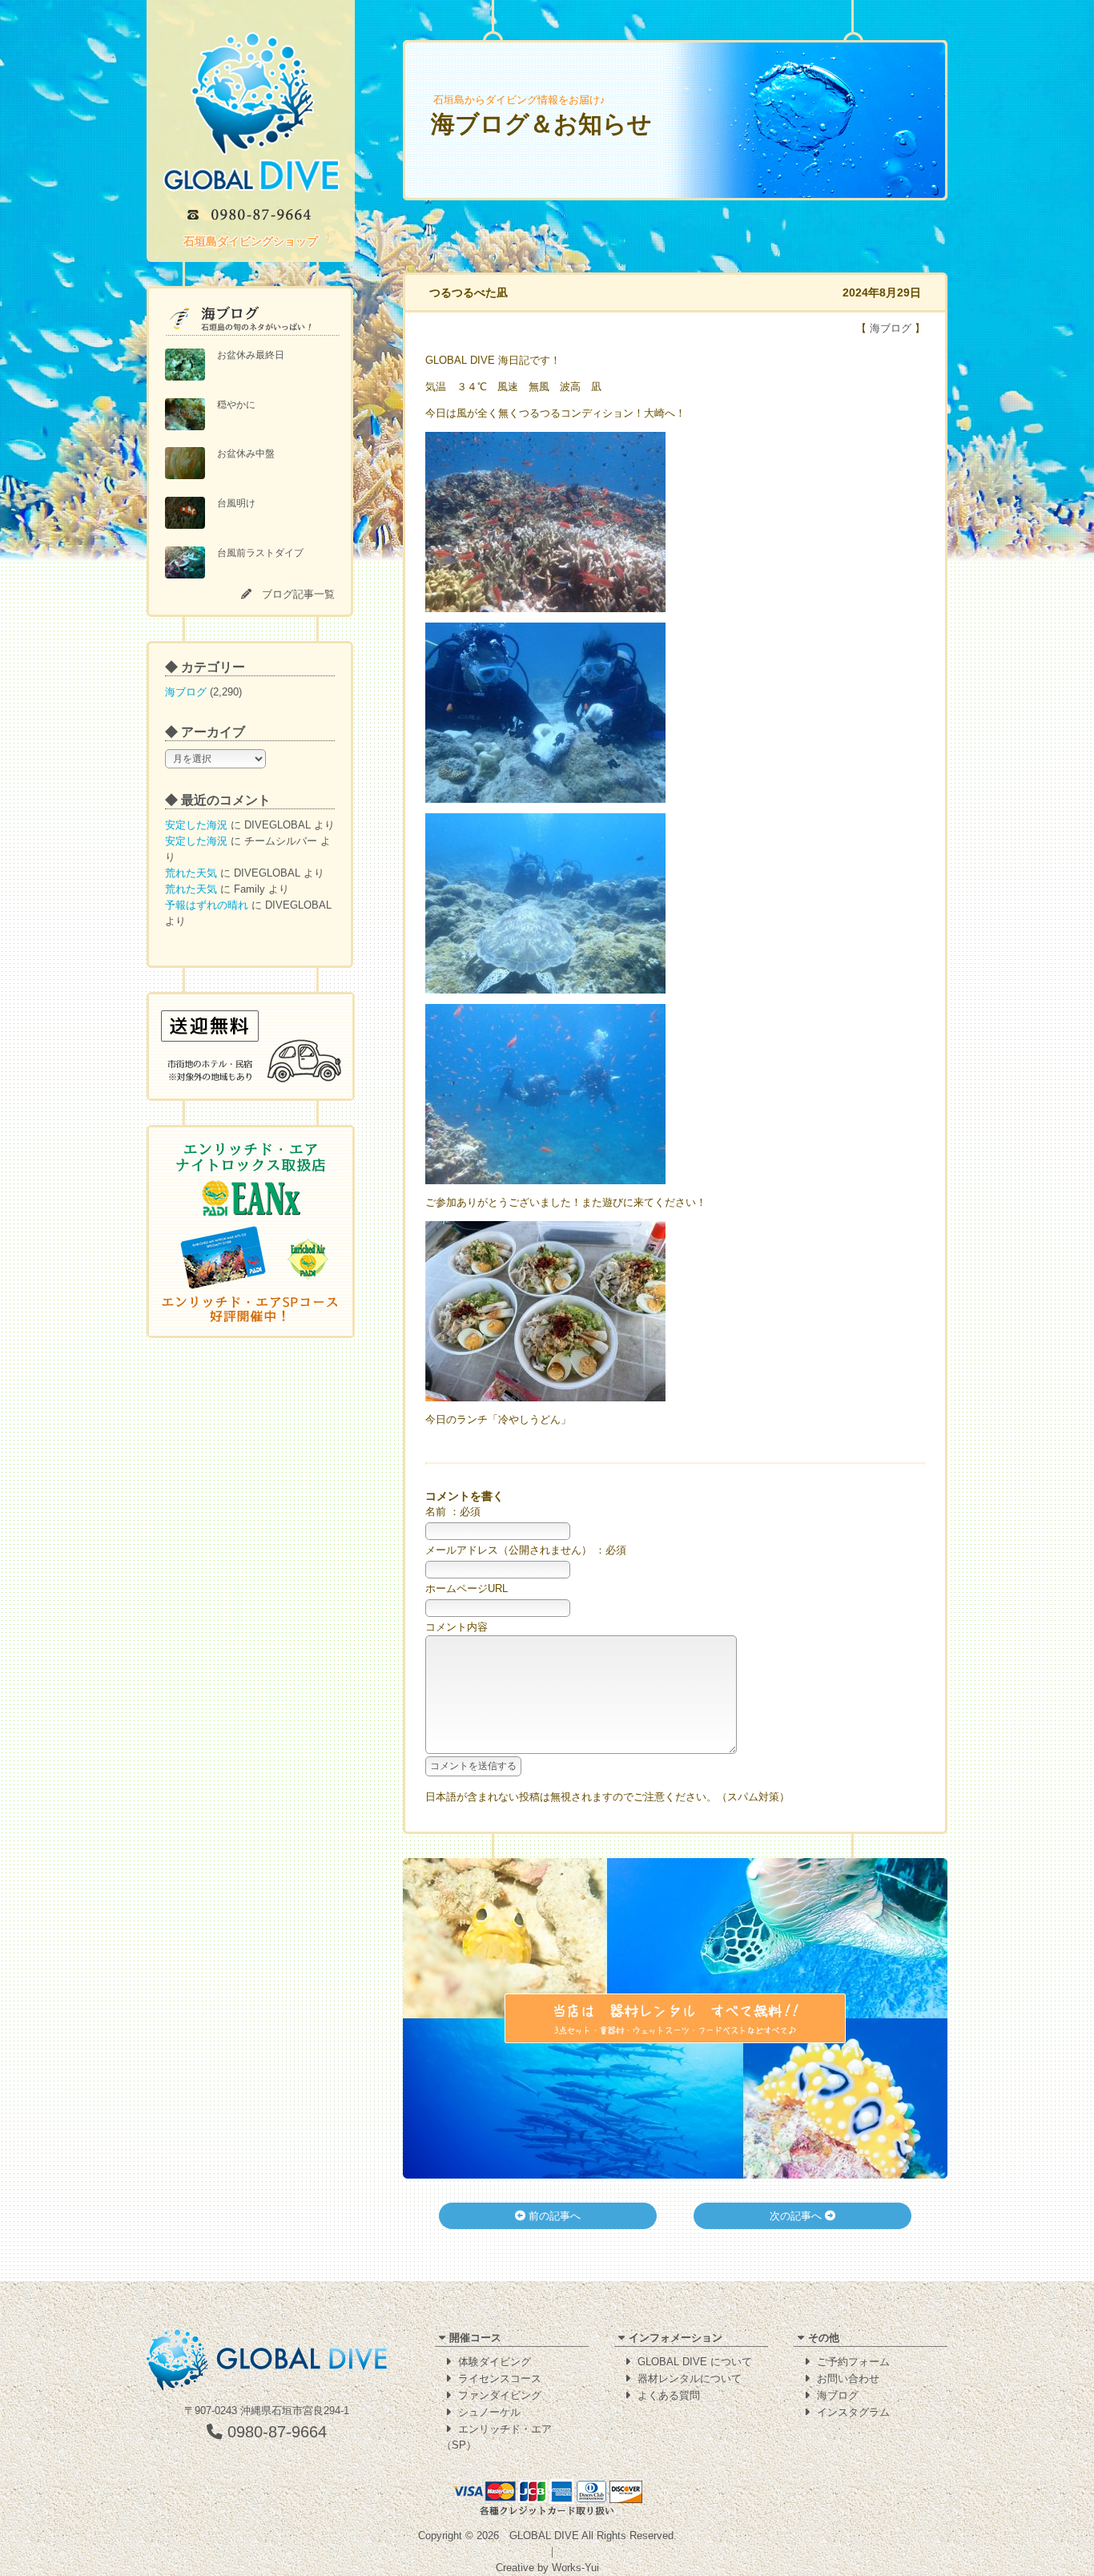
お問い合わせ (848, 2378)
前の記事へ (553, 2216)
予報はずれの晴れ (207, 905)
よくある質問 (669, 2395)
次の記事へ (797, 2216)
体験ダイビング (495, 2362)
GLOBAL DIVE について (695, 2362)
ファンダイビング (500, 2395)
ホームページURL (467, 1588)
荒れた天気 (191, 873)
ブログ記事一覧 (298, 594)
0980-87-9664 (275, 2432)
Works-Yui (575, 2568)
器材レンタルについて (690, 2378)
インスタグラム (853, 2412)
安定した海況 (196, 825)
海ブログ (186, 692)
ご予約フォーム (853, 2362)
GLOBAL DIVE (544, 2536)
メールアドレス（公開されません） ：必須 (526, 1550)
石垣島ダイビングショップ (251, 241)
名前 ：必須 (453, 1512)
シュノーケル (489, 2412)
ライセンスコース (500, 2378)
